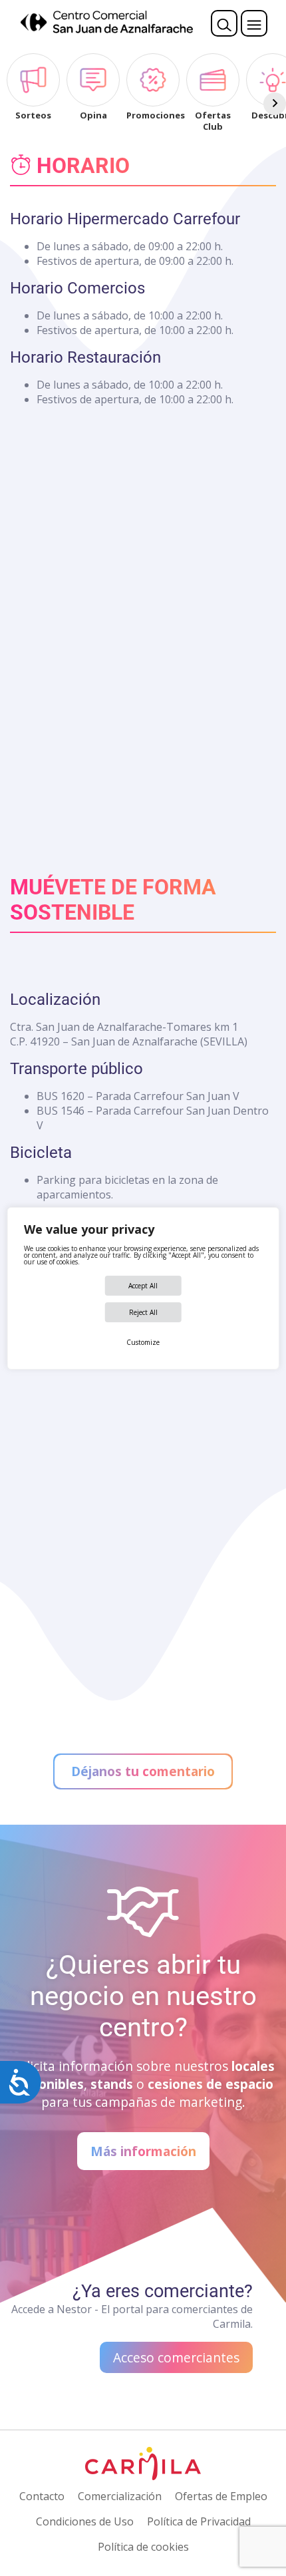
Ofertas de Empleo (221, 2496)
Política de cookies (143, 2547)
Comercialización (120, 2496)
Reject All (143, 1312)
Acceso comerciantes (176, 2357)
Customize (143, 1342)
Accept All (143, 1286)
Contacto (42, 2496)
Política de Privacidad (199, 2521)
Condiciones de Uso (85, 2521)
